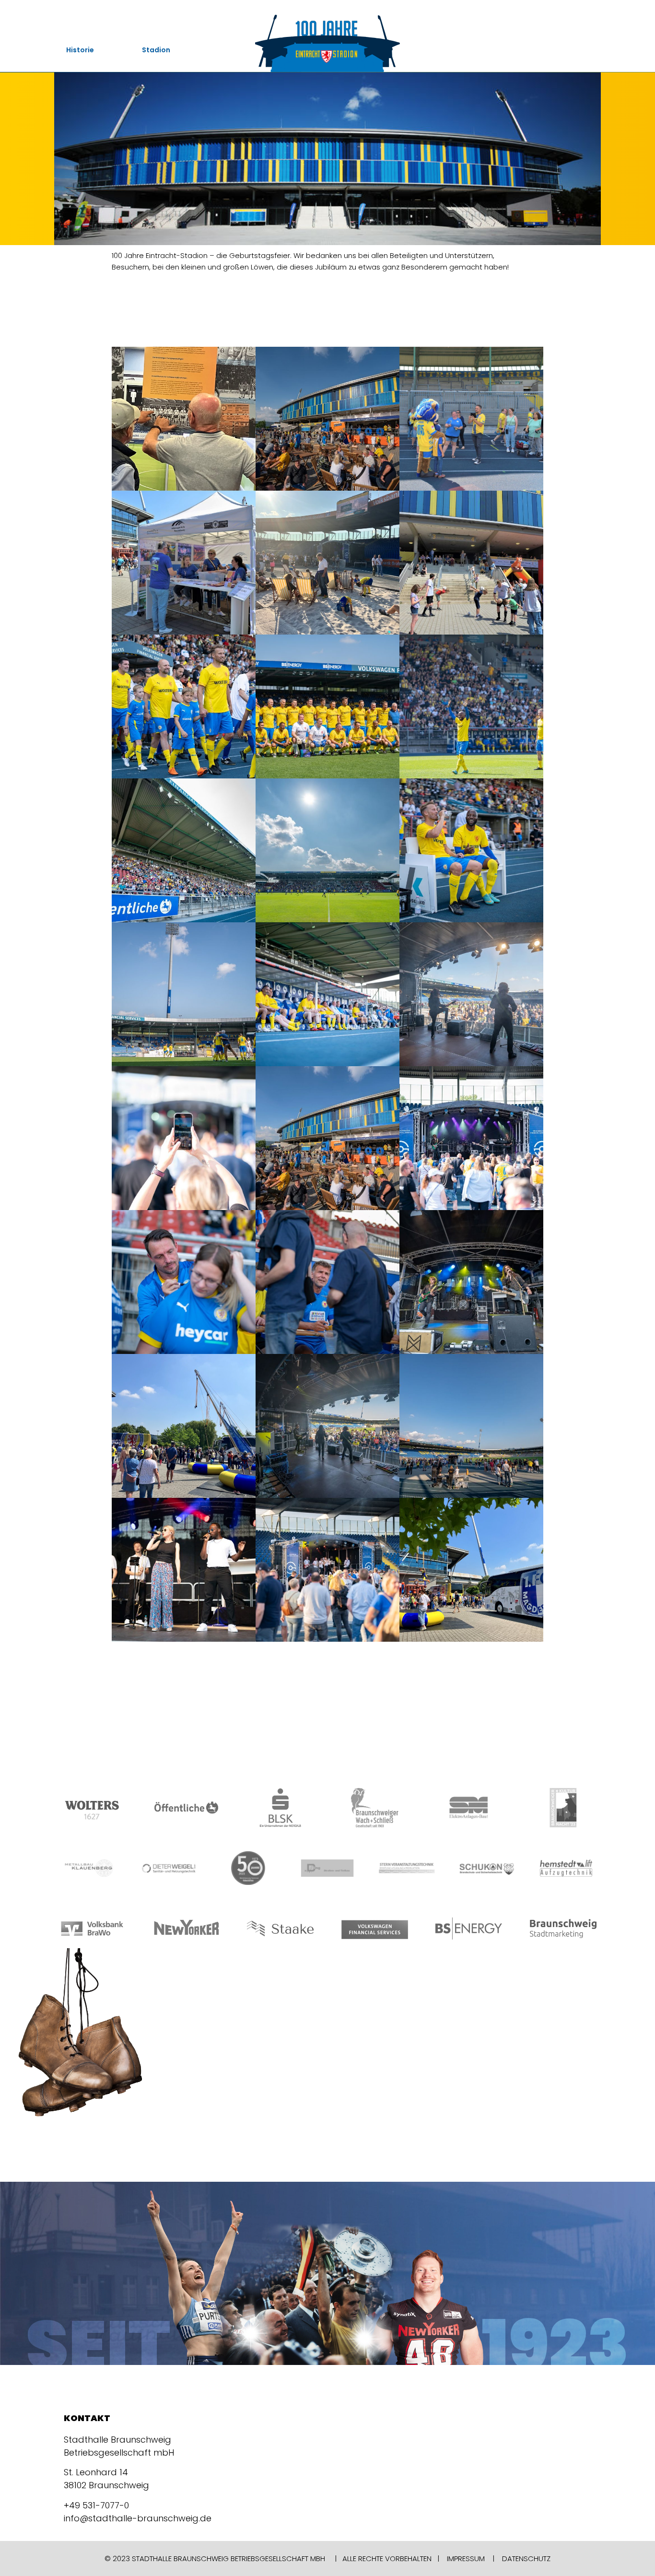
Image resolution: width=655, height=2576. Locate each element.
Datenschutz (526, 2558)
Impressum (466, 2558)
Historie (80, 50)
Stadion (156, 50)
